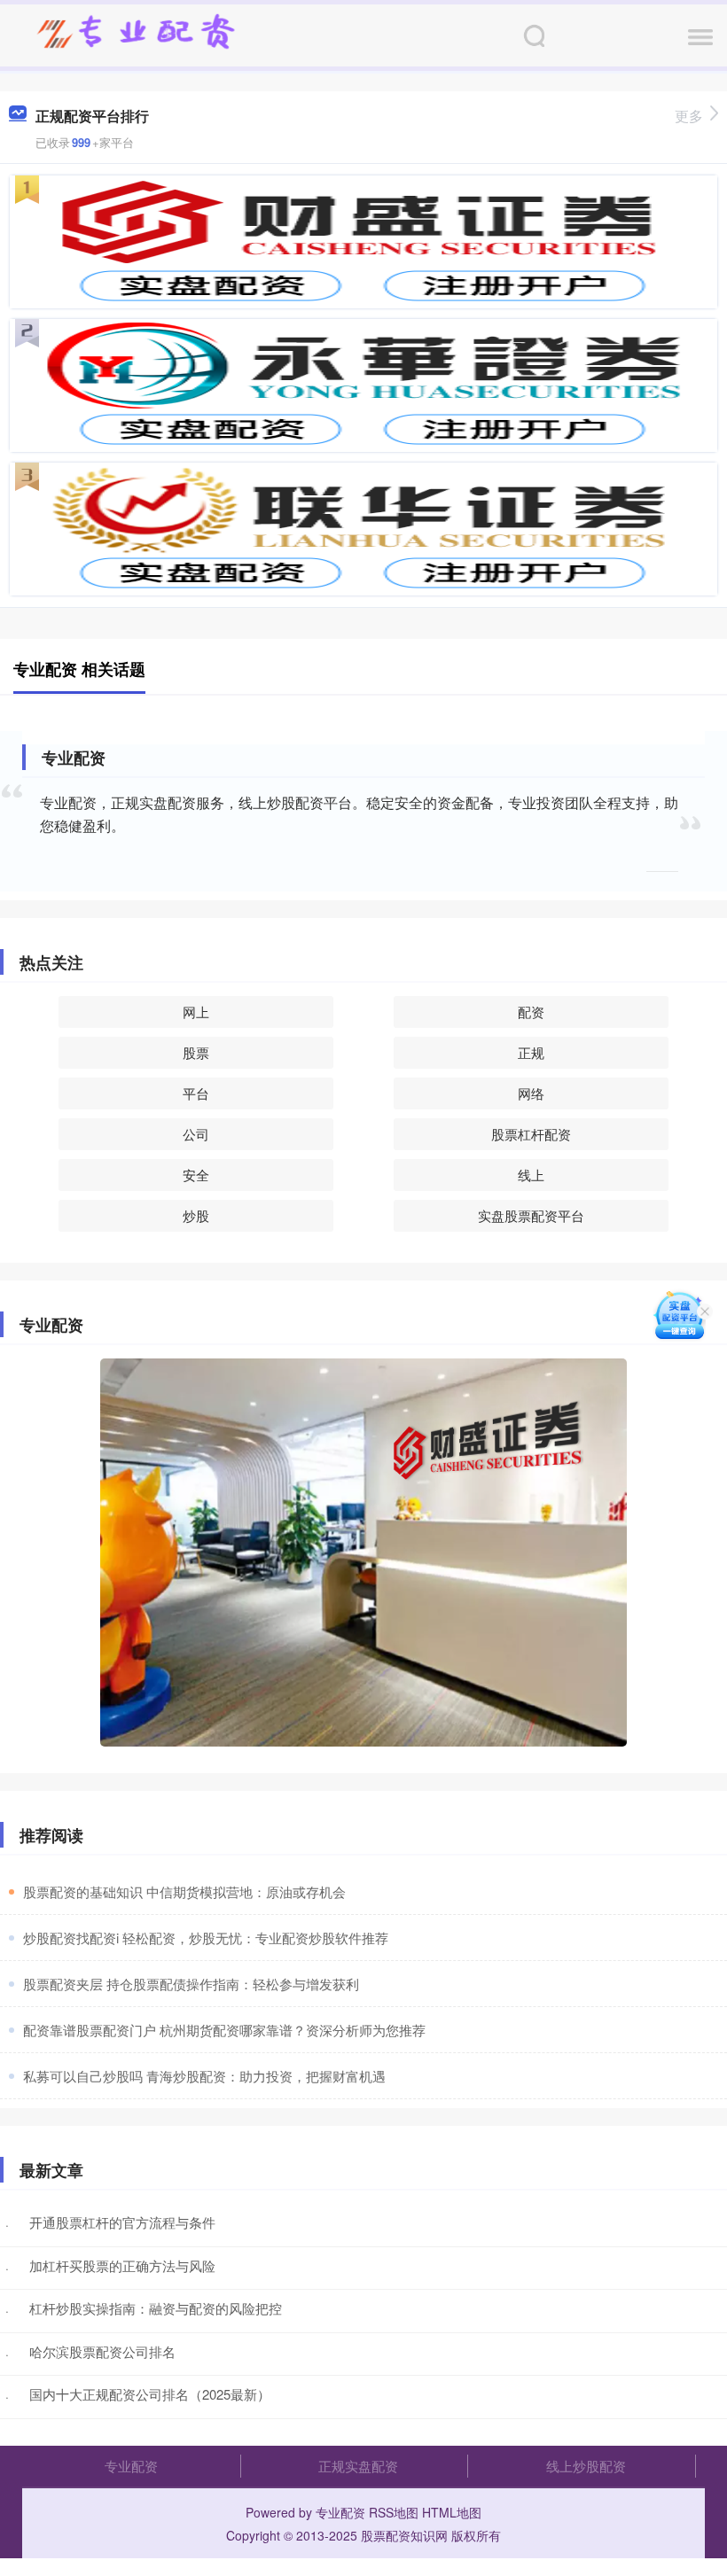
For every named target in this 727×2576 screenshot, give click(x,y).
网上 (196, 1012)
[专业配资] (136, 34)
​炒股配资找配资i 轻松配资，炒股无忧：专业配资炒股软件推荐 (206, 1938)
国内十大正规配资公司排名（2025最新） (150, 2394)
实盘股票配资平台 (531, 1215)
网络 (531, 1093)
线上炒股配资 (586, 2466)
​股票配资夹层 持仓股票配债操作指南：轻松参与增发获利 (191, 1984)
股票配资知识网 (404, 2535)
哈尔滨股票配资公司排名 (102, 2351)
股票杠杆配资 (531, 1134)
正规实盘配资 (358, 2466)
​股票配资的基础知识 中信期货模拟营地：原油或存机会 (184, 1891)
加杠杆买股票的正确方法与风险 (122, 2265)
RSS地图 (394, 2512)
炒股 (196, 1215)
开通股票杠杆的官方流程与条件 (122, 2222)
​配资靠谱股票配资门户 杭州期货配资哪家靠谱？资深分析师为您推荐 (224, 2030)
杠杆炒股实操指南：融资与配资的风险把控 (156, 2308)
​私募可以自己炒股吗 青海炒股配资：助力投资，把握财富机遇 (204, 2076)
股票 (196, 1052)
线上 (531, 1175)
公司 (196, 1134)
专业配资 (131, 2466)
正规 (531, 1052)
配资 (531, 1012)
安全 (196, 1175)
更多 (689, 116)
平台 (196, 1093)
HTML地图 (452, 2512)
